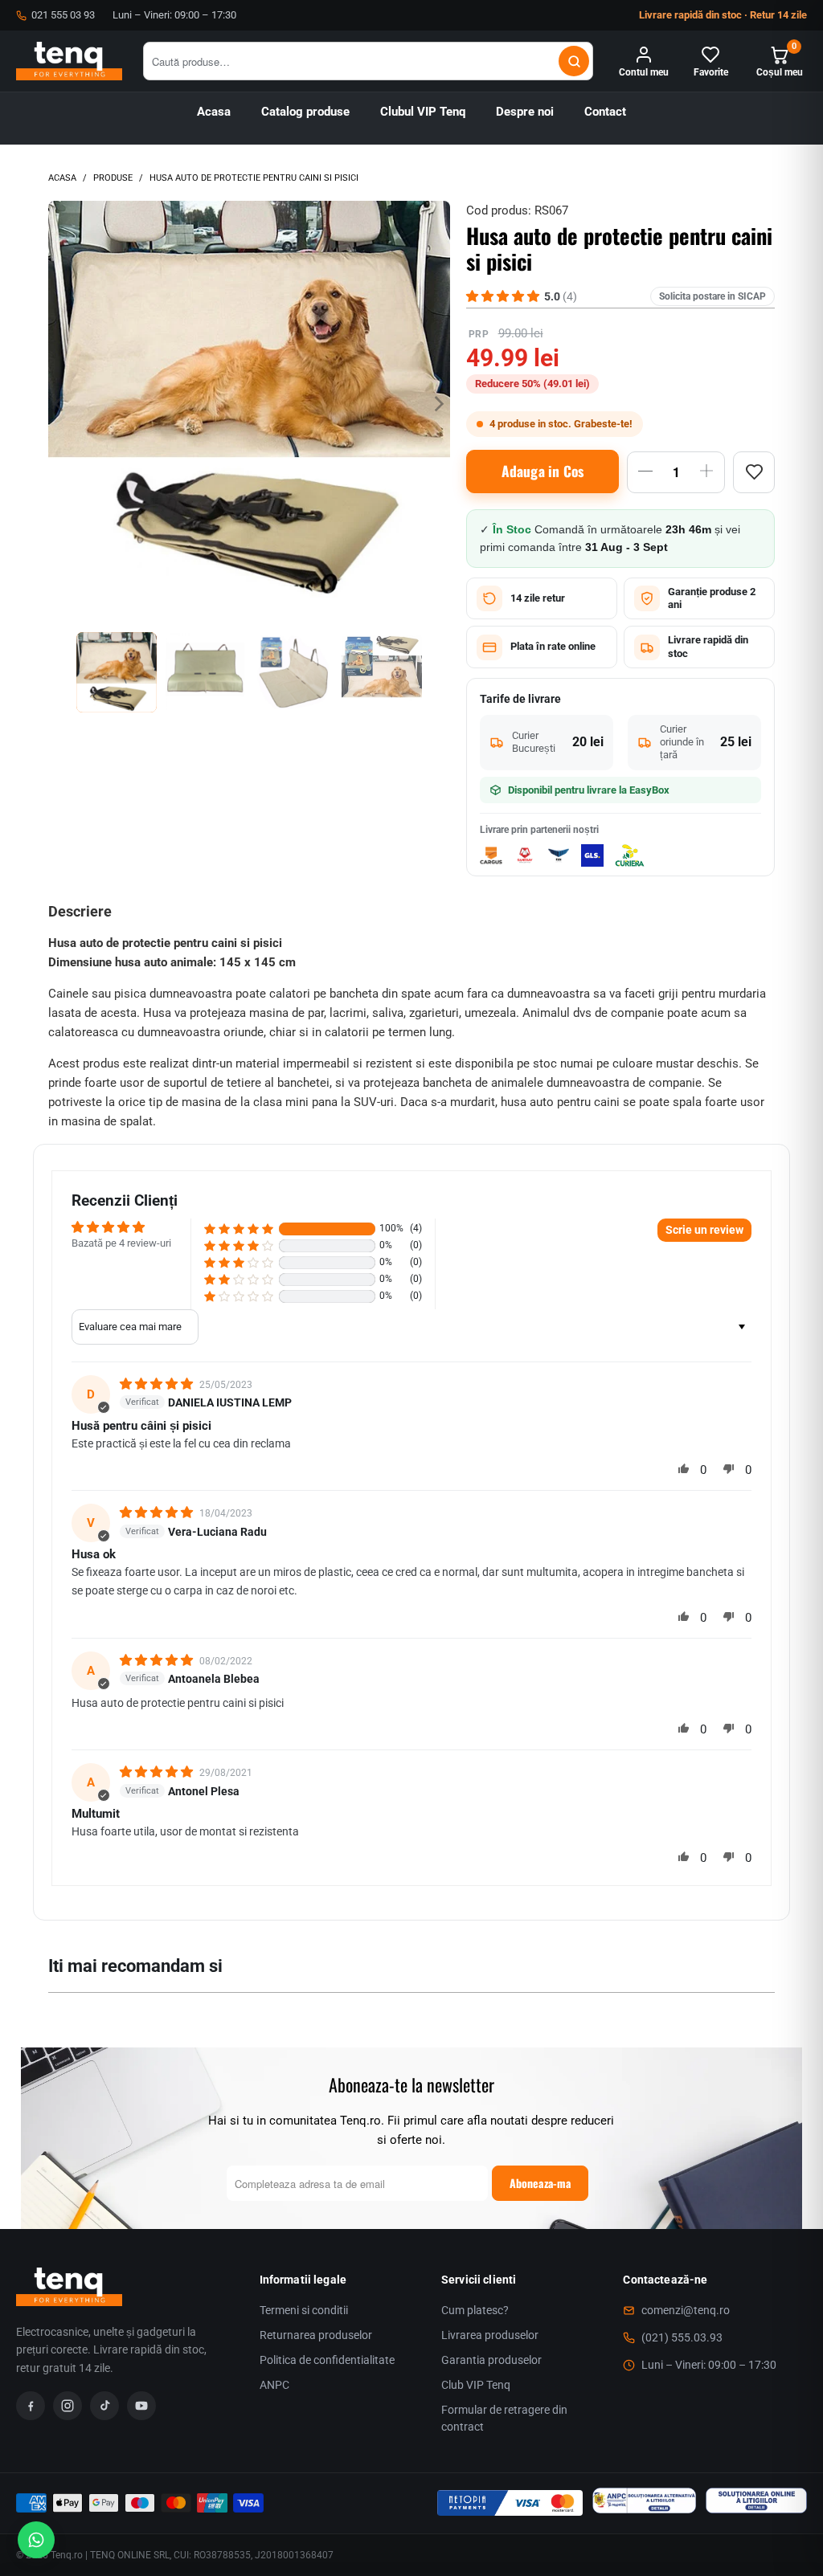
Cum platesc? (475, 2310)
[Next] (438, 404)
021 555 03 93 (63, 15)
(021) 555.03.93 (682, 2337)
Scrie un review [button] (704, 1230)
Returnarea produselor (316, 2335)
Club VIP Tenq (476, 2385)
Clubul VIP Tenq (423, 112)
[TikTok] (104, 2406)
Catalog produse (305, 112)
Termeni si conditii (304, 2310)
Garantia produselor (491, 2360)
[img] (158, 1384)
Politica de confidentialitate (327, 2360)
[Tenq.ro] (69, 61)
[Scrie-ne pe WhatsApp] (36, 2540)
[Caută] (574, 61)
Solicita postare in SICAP (712, 296)
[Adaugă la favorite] (754, 472)
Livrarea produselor (490, 2335)
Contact (605, 112)
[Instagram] (68, 2406)
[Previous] (60, 404)
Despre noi (525, 112)
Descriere (80, 911)
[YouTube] (141, 2406)
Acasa (214, 112)
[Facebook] (31, 2406)
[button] (239, 1229)
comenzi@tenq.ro (686, 2310)
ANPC (274, 2385)
